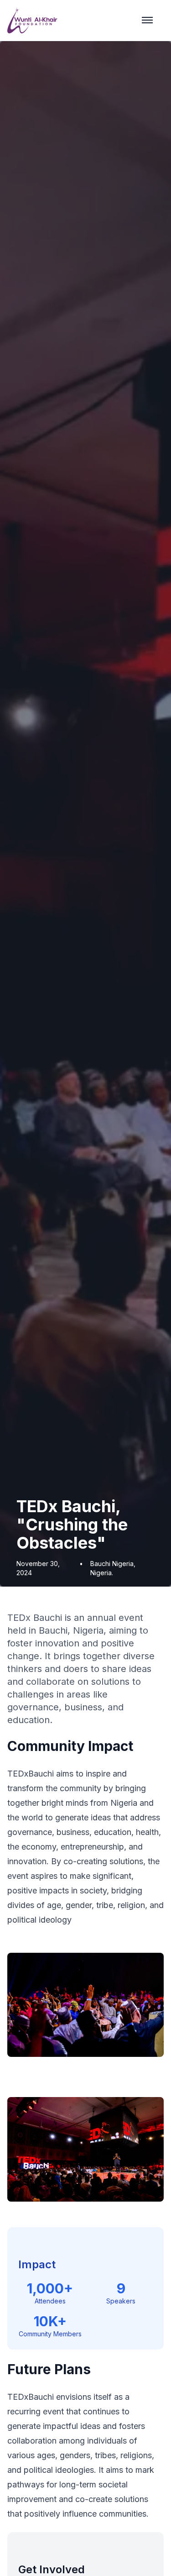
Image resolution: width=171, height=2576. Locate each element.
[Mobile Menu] (147, 20)
